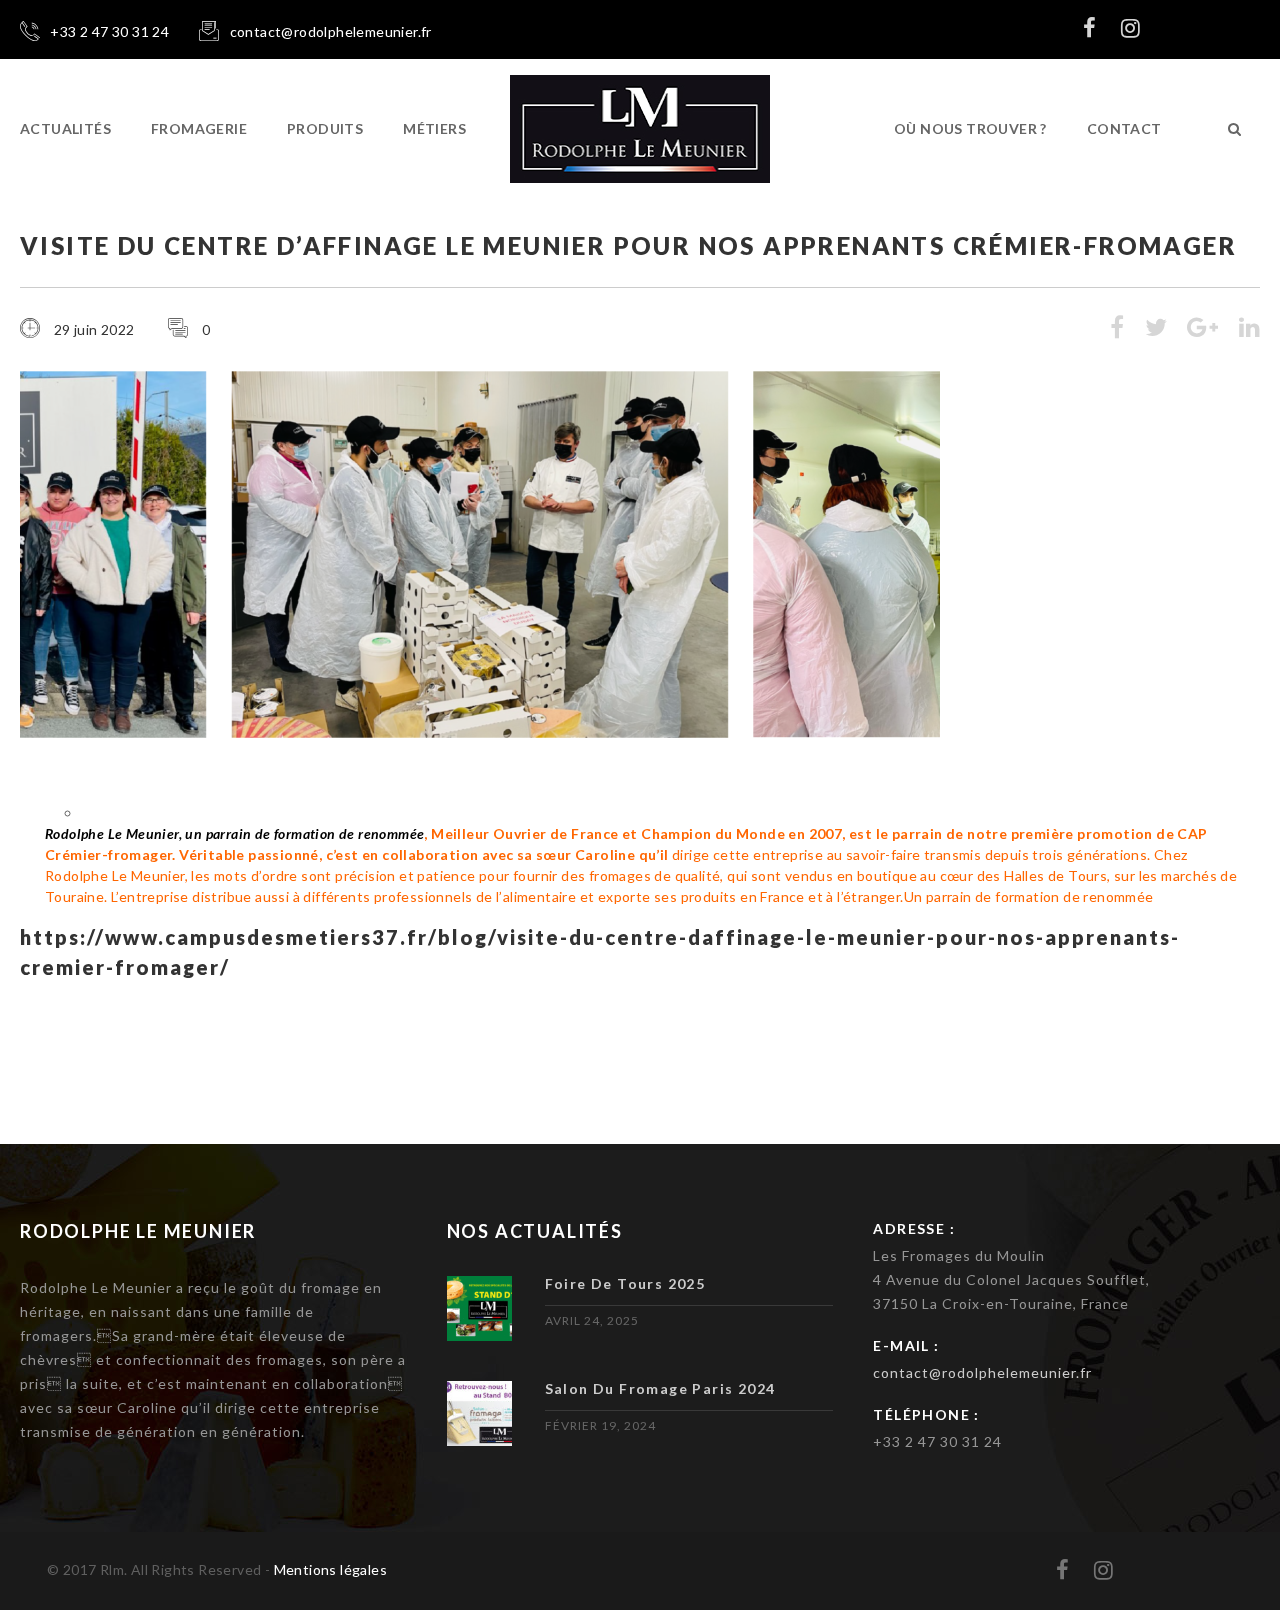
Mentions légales (330, 1569)
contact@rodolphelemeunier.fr (982, 1372)
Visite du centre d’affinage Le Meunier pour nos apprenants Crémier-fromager (628, 245)
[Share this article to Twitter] (1156, 330)
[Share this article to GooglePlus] (1202, 330)
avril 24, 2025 (592, 1320)
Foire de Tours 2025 (625, 1283)
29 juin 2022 (94, 329)
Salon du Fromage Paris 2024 (660, 1388)
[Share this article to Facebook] (1117, 330)
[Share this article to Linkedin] (1249, 330)
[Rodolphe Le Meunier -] (640, 129)
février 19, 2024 (600, 1425)
